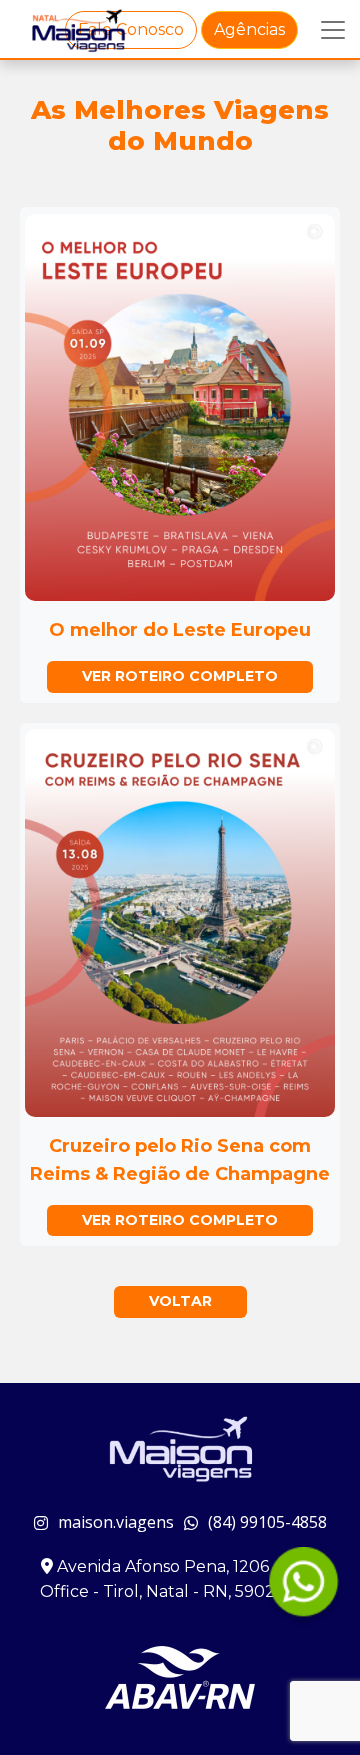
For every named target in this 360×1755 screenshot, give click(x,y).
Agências (249, 29)
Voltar (180, 1301)
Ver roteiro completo (180, 676)
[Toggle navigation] (333, 30)
